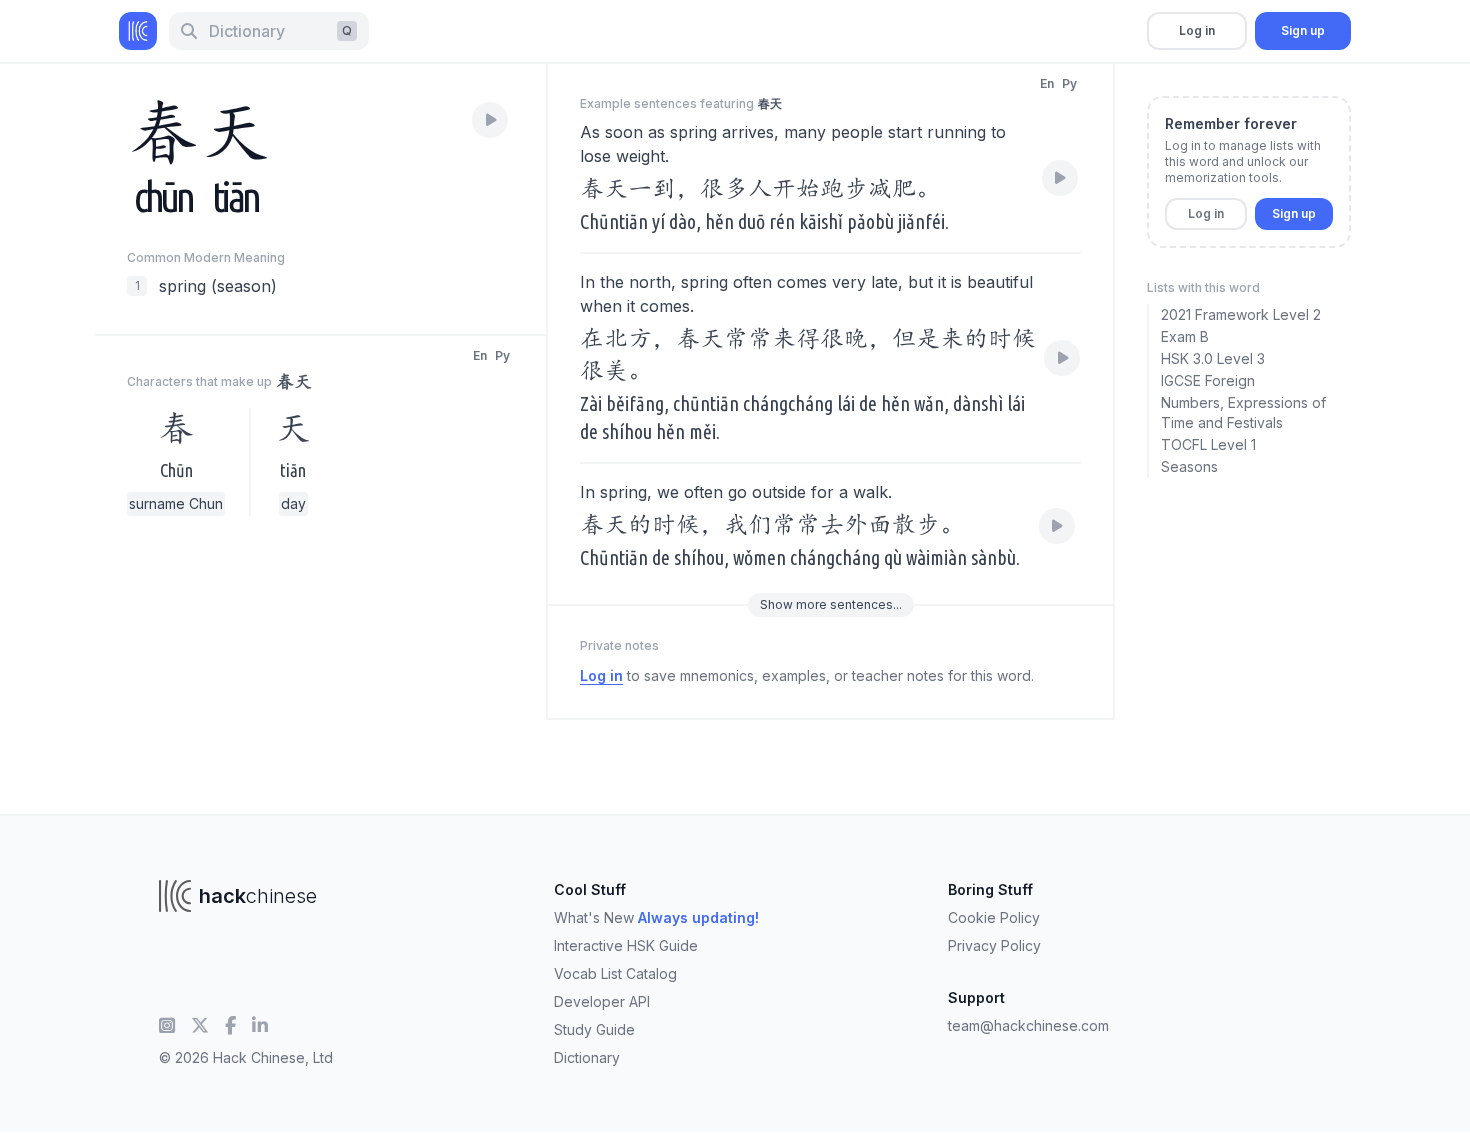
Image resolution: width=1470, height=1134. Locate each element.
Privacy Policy (994, 945)
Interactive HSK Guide (626, 945)
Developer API (602, 1001)
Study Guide (594, 1029)
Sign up (1303, 30)
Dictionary (587, 1057)
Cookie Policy (994, 917)
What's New (656, 917)
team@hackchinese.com (1028, 1025)
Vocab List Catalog (615, 973)
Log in (1197, 30)
